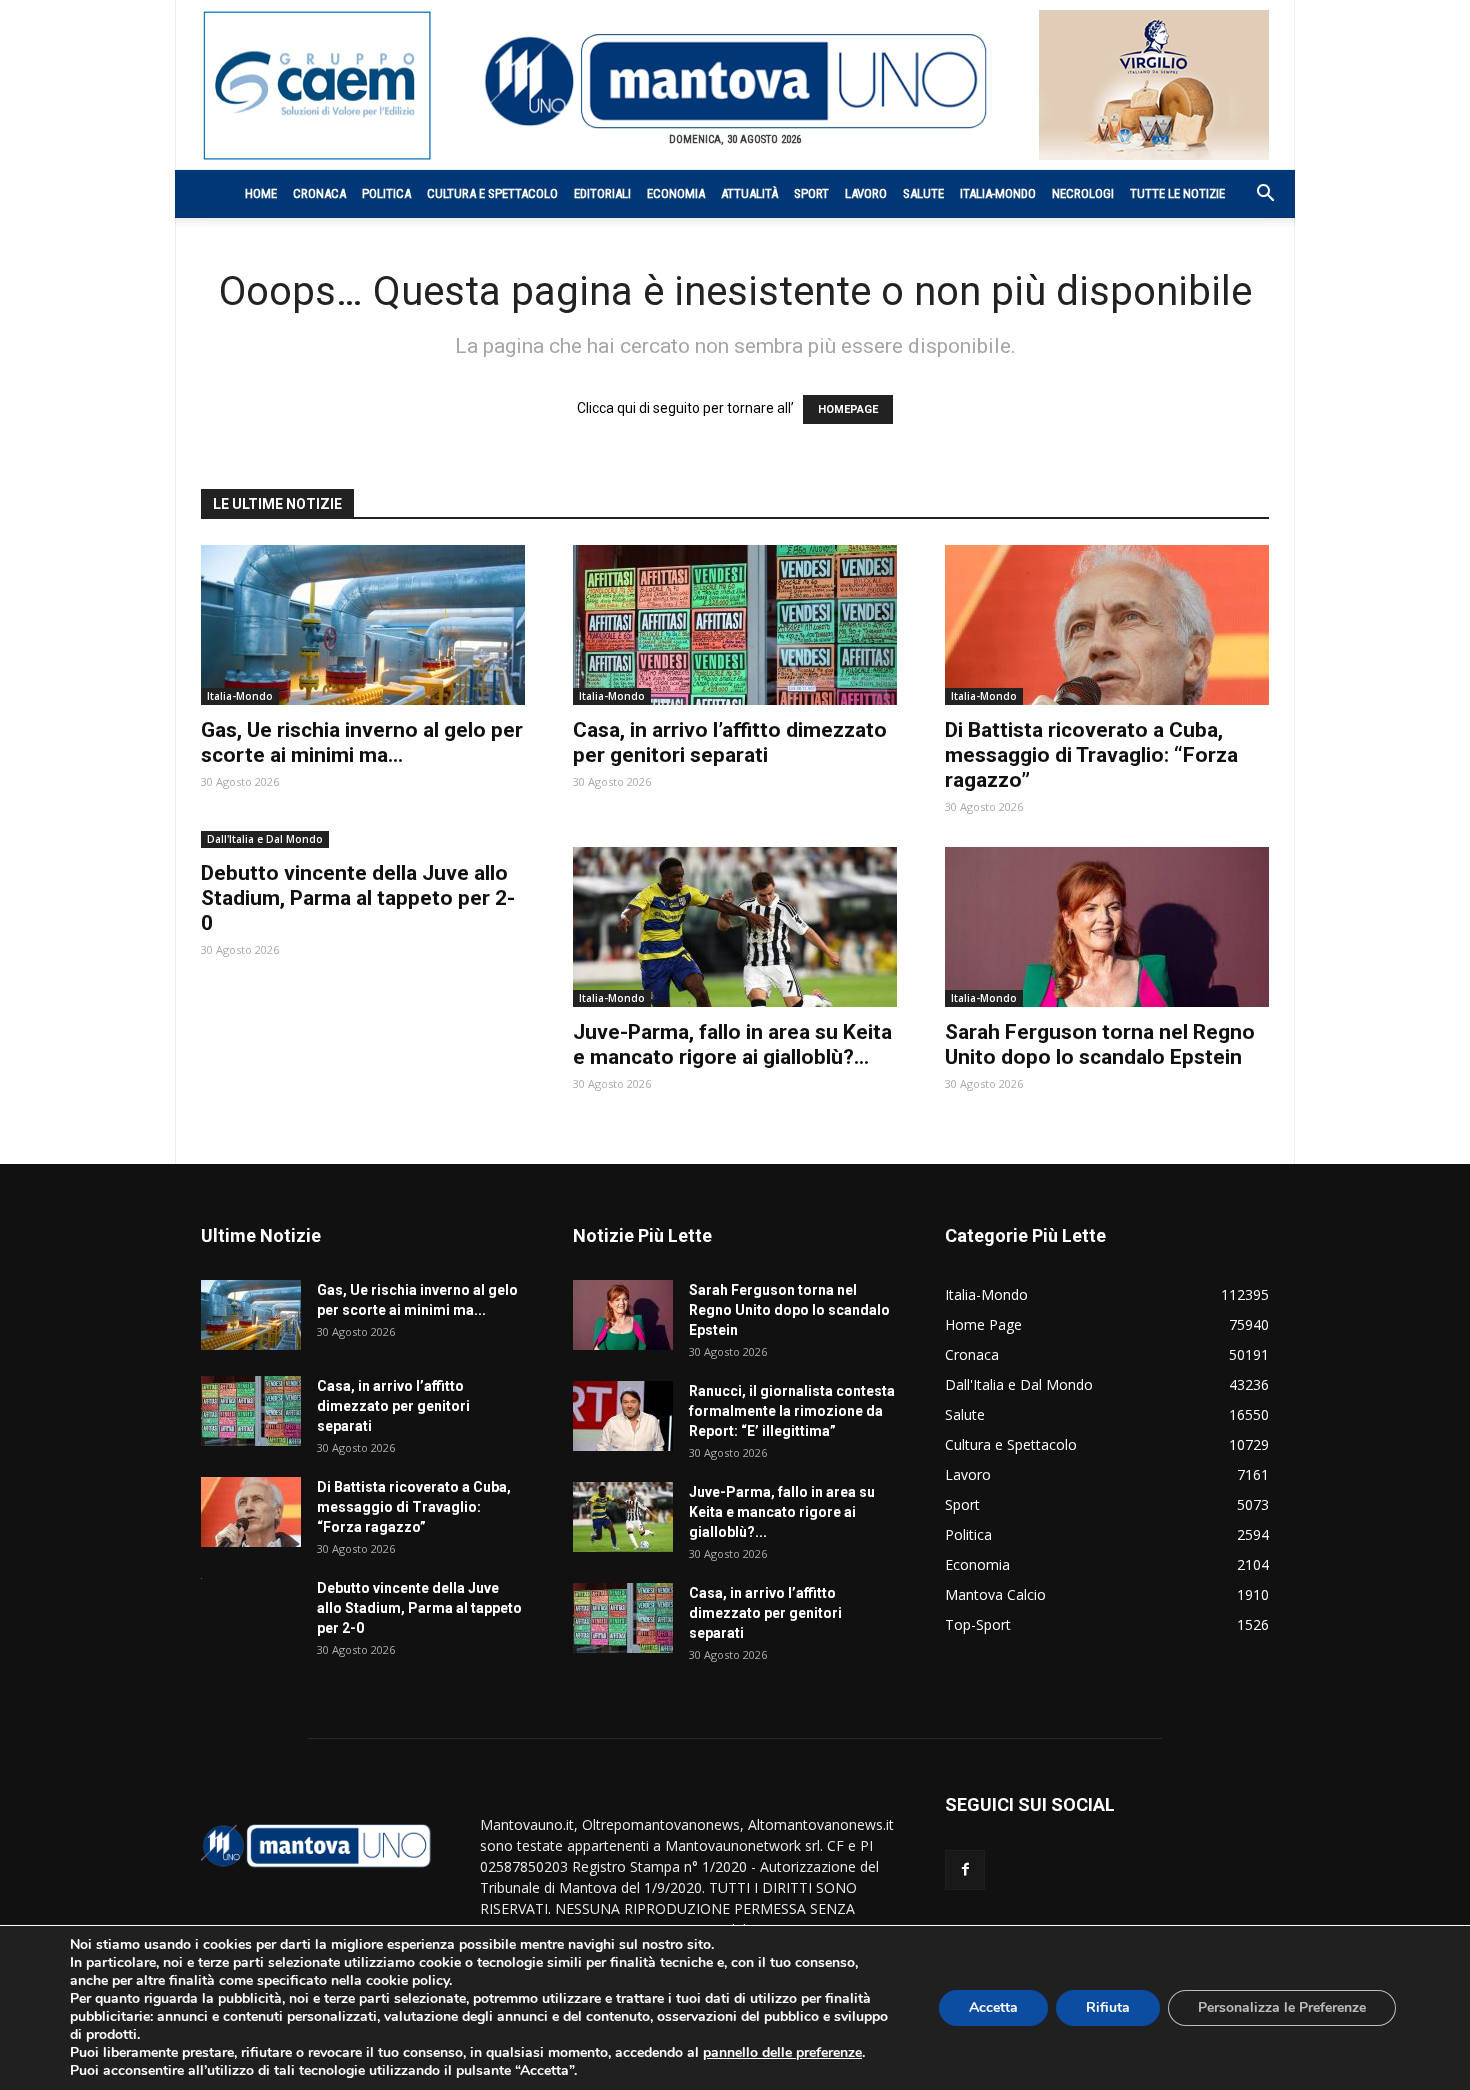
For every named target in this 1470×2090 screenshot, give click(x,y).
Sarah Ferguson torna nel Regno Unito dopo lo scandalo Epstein (1100, 1044)
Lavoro (866, 193)
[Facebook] (965, 1870)
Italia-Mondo (998, 193)
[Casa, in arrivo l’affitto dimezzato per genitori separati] (735, 625)
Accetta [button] (993, 2007)
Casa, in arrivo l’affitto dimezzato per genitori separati (730, 742)
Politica (386, 193)
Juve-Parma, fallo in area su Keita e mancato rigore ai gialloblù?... (732, 1044)
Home (261, 193)
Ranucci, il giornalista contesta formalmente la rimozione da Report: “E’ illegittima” (792, 1411)
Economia (676, 193)
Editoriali (602, 193)
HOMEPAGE (848, 409)
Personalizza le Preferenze (1282, 2007)
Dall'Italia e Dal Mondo (265, 839)
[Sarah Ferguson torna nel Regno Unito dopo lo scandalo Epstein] (1107, 927)
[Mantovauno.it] (735, 81)
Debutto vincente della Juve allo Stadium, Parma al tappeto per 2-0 (358, 898)
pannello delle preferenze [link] (782, 2052)
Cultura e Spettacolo (492, 193)
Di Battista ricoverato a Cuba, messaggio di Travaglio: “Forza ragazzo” (1091, 755)
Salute (923, 193)
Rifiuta (1108, 2007)
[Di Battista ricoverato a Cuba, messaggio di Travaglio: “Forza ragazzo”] (1107, 625)
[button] (1255, 195)
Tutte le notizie (1177, 193)
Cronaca (319, 193)
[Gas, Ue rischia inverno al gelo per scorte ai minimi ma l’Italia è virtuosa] (363, 625)
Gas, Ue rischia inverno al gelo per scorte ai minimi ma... (362, 742)
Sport (811, 193)
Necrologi (1083, 193)
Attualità (749, 193)
